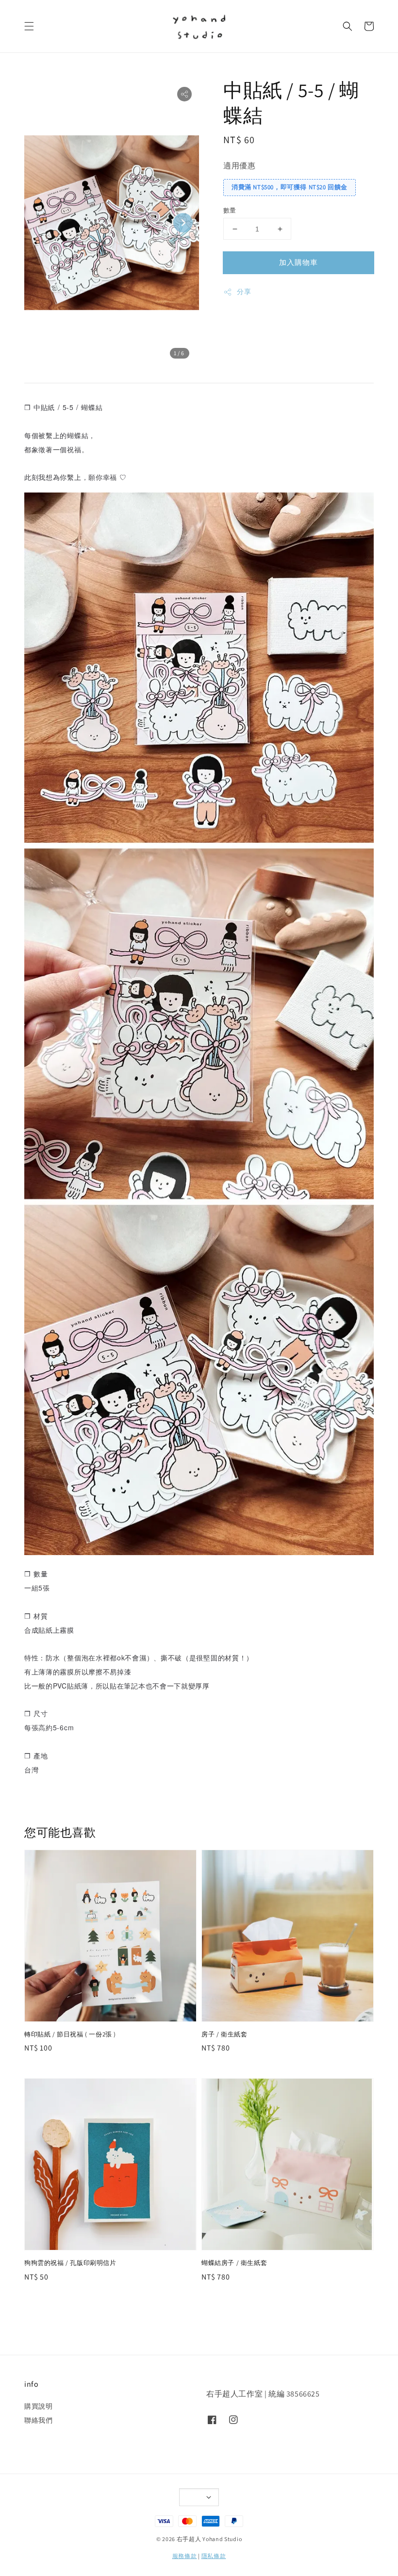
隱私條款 (214, 2556)
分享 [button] (244, 292)
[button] (29, 26)
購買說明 (38, 2406)
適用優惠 (239, 166)
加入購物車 (298, 262)
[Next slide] (183, 223)
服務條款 (185, 2556)
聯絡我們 (38, 2420)
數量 (230, 210)
